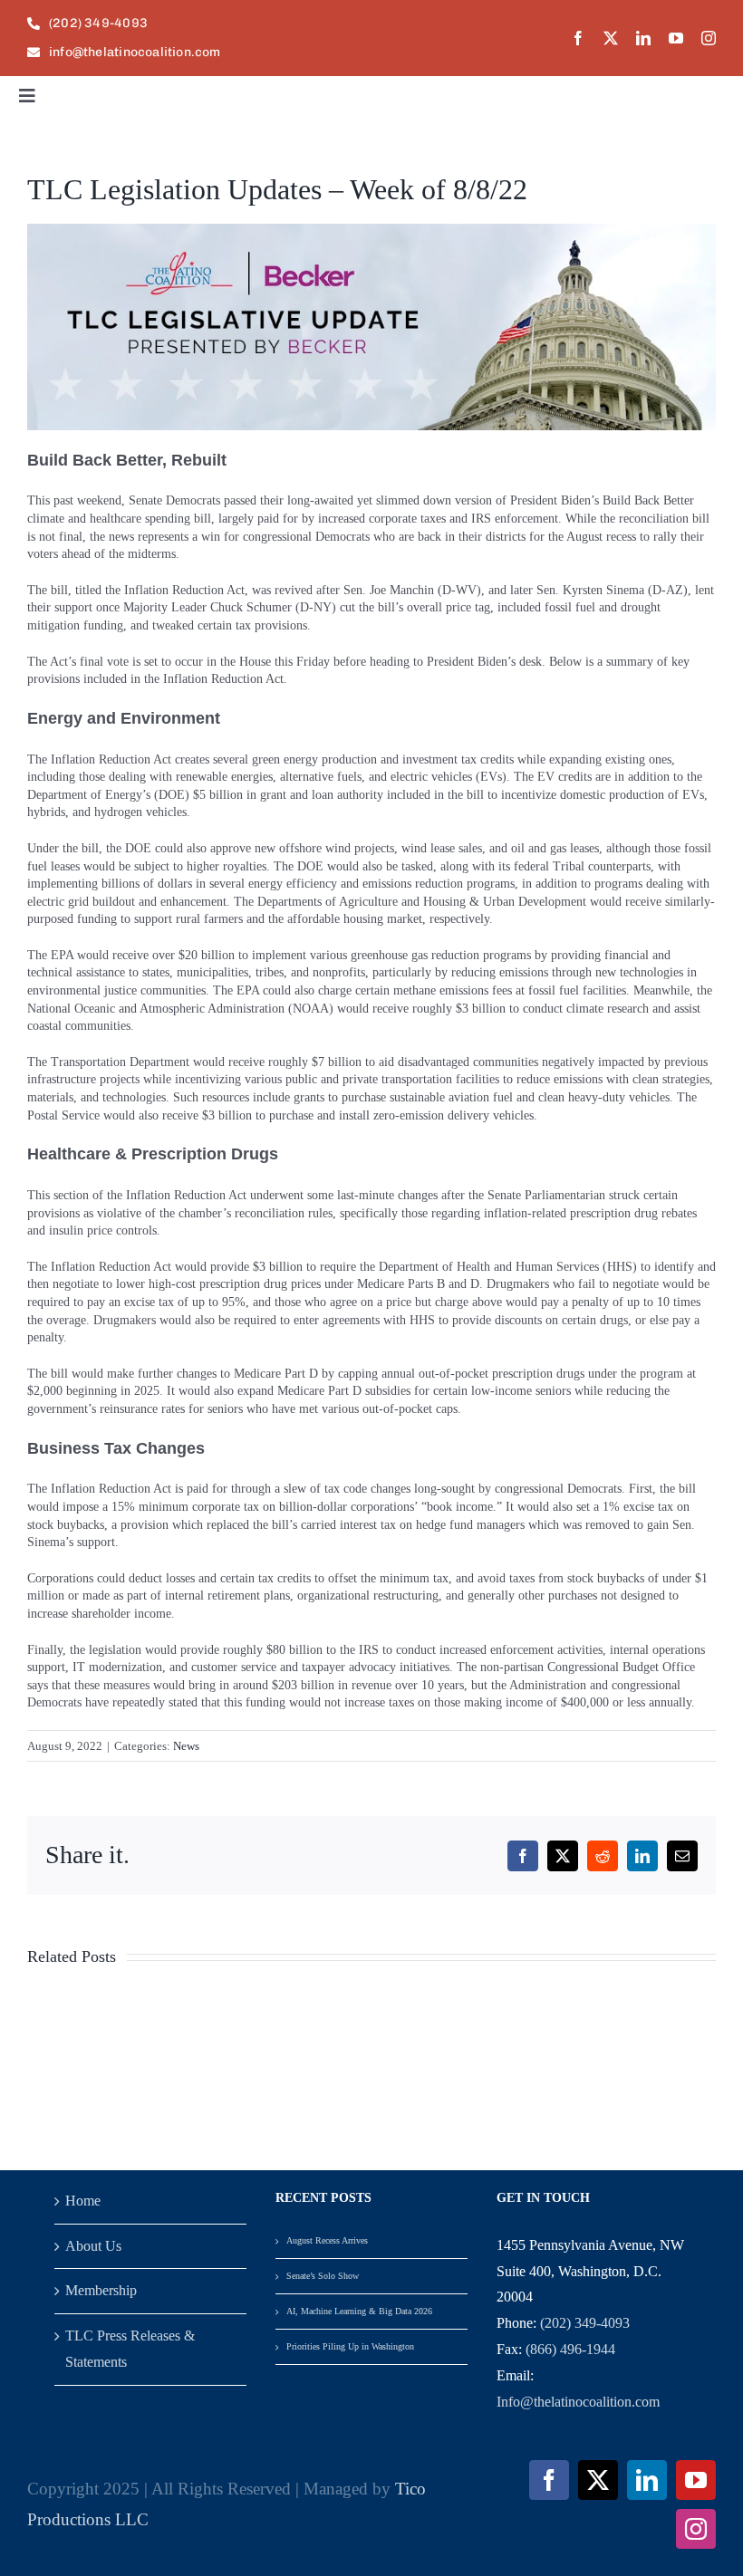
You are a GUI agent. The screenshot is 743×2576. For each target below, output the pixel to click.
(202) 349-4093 (585, 2323)
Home (83, 2201)
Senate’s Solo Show (323, 2276)
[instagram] (709, 38)
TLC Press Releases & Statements (130, 2349)
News (186, 1746)
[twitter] (611, 38)
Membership (101, 2290)
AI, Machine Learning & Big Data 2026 (359, 2311)
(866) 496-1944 (570, 2349)
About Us (93, 2246)
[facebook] (578, 38)
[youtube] (676, 38)
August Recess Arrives (327, 2240)
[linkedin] (643, 38)
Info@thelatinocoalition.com (578, 2402)
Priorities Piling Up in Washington (350, 2346)
